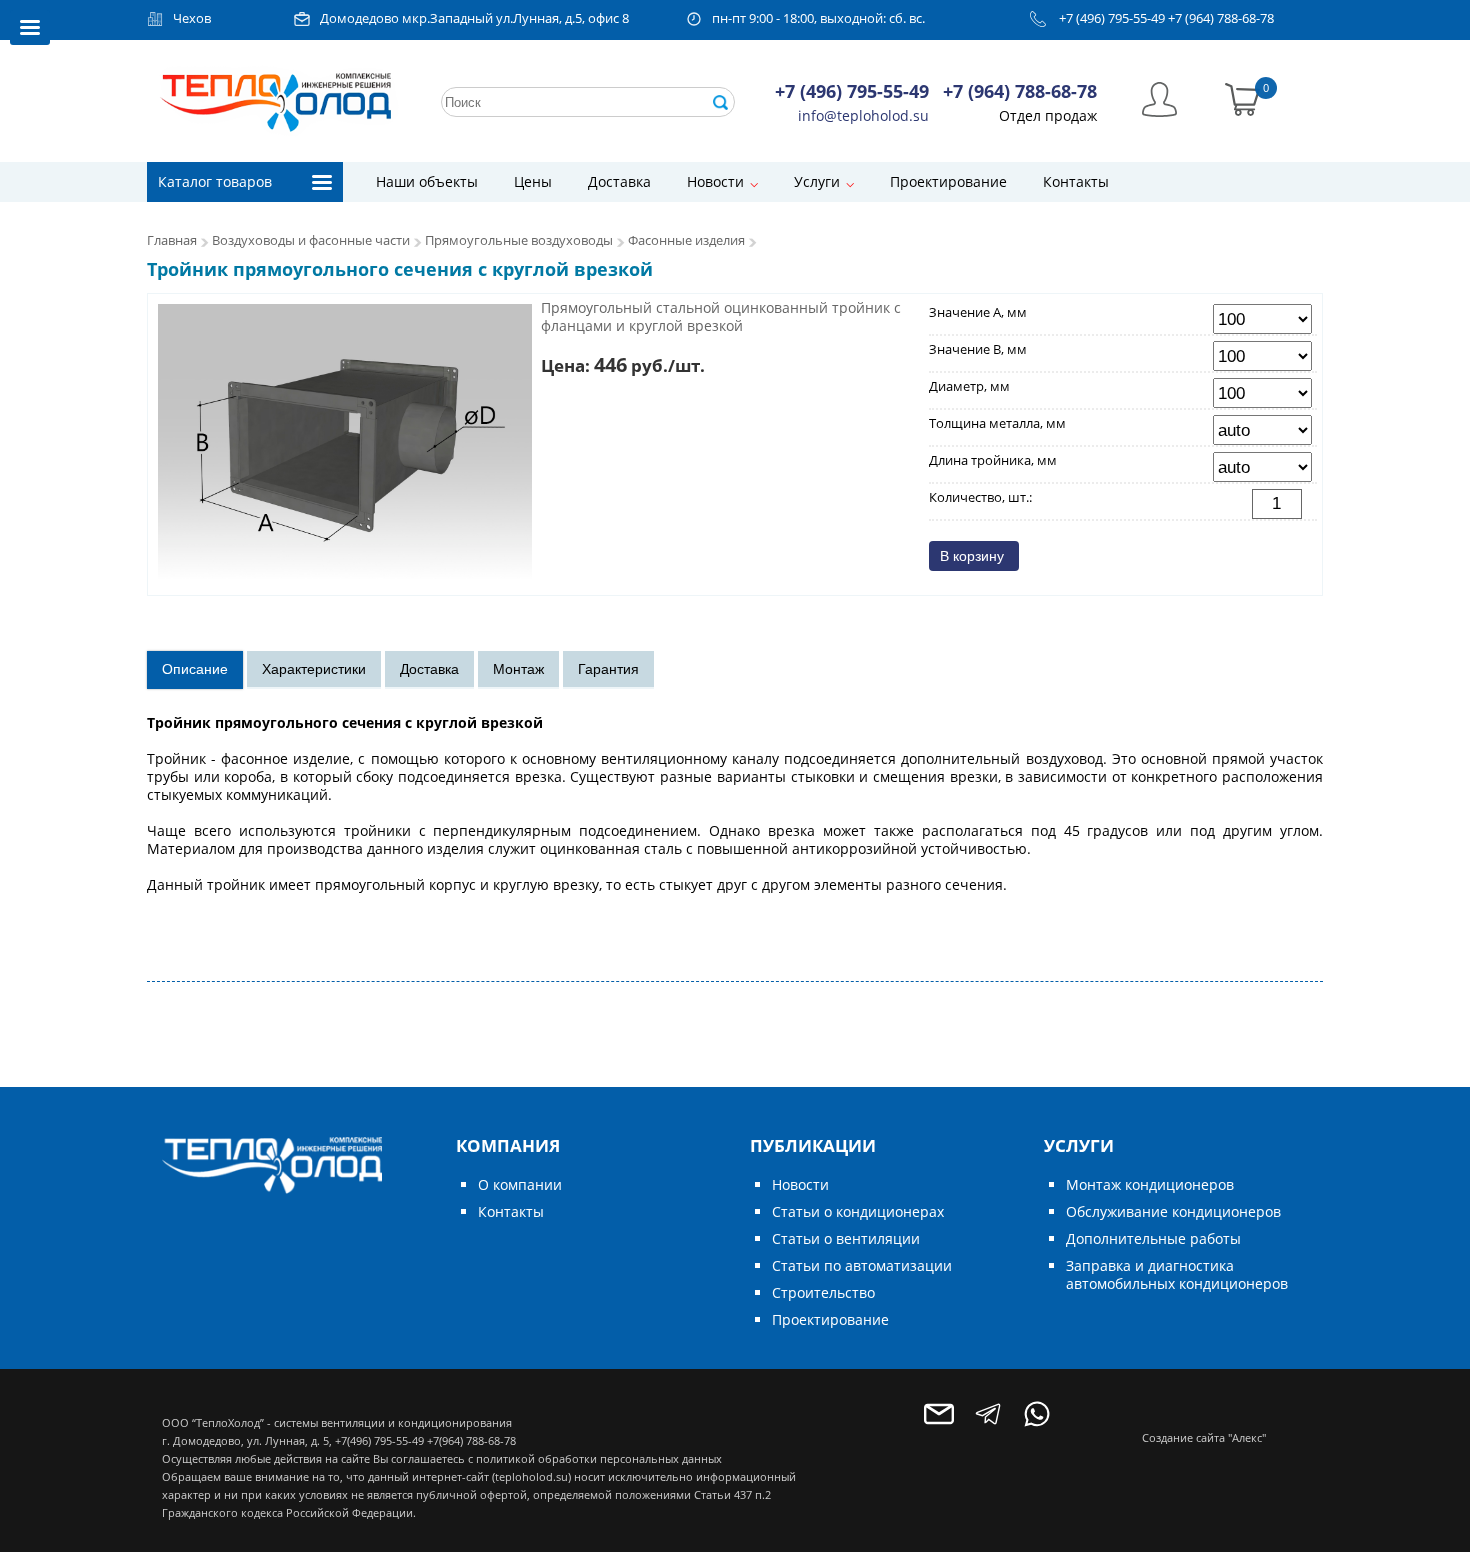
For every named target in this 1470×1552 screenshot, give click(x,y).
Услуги (817, 181)
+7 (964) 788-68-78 (1221, 18)
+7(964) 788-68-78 (471, 1440)
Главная (172, 240)
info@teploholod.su (863, 115)
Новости (715, 181)
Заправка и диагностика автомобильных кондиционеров (1177, 1274)
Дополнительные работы (1153, 1238)
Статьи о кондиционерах (858, 1211)
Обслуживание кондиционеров (1173, 1211)
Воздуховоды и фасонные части (311, 240)
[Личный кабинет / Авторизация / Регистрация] (1159, 97)
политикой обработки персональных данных (599, 1458)
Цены (533, 181)
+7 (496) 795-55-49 (1112, 18)
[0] (1242, 97)
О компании (520, 1184)
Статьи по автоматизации (862, 1265)
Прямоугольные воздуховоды (519, 240)
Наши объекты (427, 181)
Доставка (619, 181)
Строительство (823, 1292)
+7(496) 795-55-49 (379, 1440)
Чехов (192, 18)
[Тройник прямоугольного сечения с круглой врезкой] (345, 443)
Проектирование (948, 181)
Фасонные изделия (686, 240)
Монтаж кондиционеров (1150, 1184)
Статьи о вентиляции (846, 1238)
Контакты (1076, 181)
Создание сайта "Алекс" (1204, 1437)
